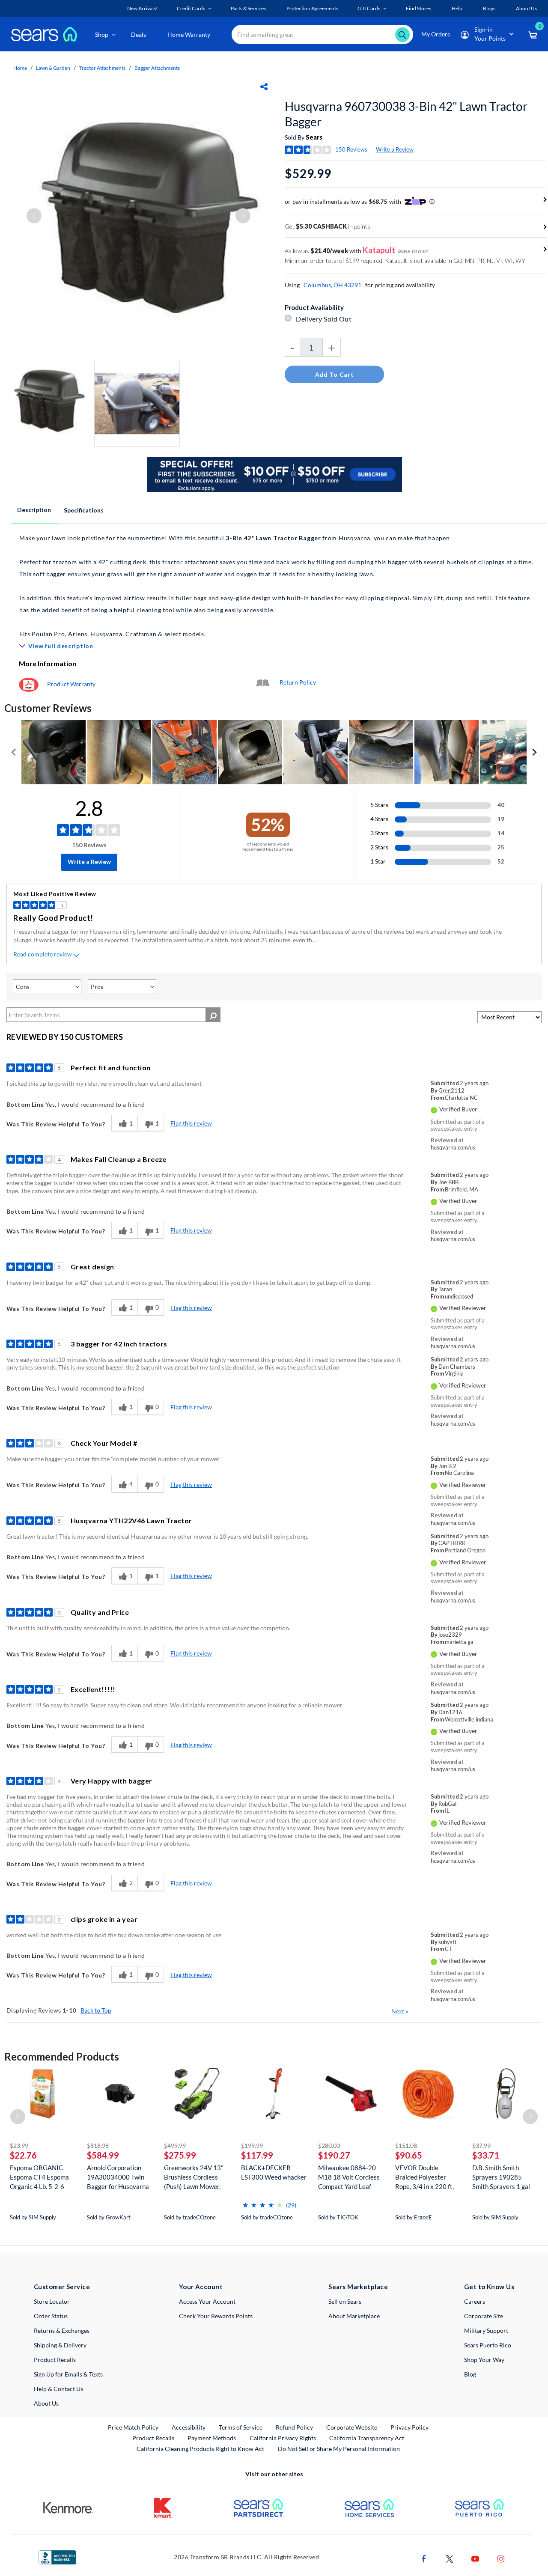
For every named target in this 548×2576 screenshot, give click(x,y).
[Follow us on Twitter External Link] (450, 2558)
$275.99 (180, 2155)
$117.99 (257, 2155)
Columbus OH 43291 (332, 285)
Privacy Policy (410, 2427)
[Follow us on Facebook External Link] (424, 2558)
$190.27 (334, 2155)
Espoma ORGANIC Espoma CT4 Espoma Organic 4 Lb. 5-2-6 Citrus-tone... (39, 2177)
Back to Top (96, 2010)
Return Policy (298, 682)
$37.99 (481, 2146)
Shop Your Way (484, 2360)
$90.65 (409, 2155)
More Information (48, 663)
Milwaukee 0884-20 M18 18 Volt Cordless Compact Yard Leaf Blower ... (349, 2177)
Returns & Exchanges (62, 2330)
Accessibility (189, 2427)
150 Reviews (351, 149)
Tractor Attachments (102, 68)
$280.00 (329, 2146)
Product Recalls (55, 2360)
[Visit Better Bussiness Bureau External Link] (57, 2557)
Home (20, 68)
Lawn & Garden (53, 68)
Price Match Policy (133, 2427)
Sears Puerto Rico (488, 2345)
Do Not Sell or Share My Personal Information (339, 2449)
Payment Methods (212, 2438)
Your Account (201, 2287)
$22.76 (23, 2155)
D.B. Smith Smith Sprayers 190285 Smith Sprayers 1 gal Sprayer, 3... (501, 2177)
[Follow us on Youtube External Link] (475, 2558)
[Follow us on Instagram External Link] (501, 2558)
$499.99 (175, 2146)
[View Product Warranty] (29, 684)
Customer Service (62, 2287)
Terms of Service (241, 2427)
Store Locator (52, 2301)
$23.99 (19, 2146)
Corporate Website (352, 2427)
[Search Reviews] (213, 1015)
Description (34, 510)
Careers (475, 2301)
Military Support (486, 2330)
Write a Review (395, 149)
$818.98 (98, 2146)
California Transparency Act (367, 2438)
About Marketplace (354, 2316)
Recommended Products (62, 2056)
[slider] (262, 2202)
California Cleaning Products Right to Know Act (200, 2449)
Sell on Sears (345, 2301)
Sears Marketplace (358, 2287)
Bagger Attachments (157, 68)
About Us (46, 2403)
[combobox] (322, 34)
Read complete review (43, 954)
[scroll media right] (534, 752)
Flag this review (191, 1123)
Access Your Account (207, 2301)
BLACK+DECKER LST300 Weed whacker (274, 2172)
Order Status (51, 2316)
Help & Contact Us (58, 2389)
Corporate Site (484, 2316)
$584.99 (103, 2155)
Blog (470, 2374)
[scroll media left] (14, 752)
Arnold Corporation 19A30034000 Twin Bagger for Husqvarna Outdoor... (118, 2177)
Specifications (84, 510)
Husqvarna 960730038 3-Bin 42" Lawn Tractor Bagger (406, 114)
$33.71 (486, 2155)
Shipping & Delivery (60, 2345)
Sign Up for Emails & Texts (68, 2374)
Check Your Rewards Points (216, 2316)
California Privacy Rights (283, 2438)
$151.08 (406, 2146)
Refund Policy (294, 2427)
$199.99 (252, 2146)
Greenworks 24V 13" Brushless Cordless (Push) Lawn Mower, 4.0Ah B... (194, 2177)
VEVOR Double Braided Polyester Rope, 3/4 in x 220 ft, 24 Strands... (424, 2177)
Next (400, 2011)
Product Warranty (71, 684)
